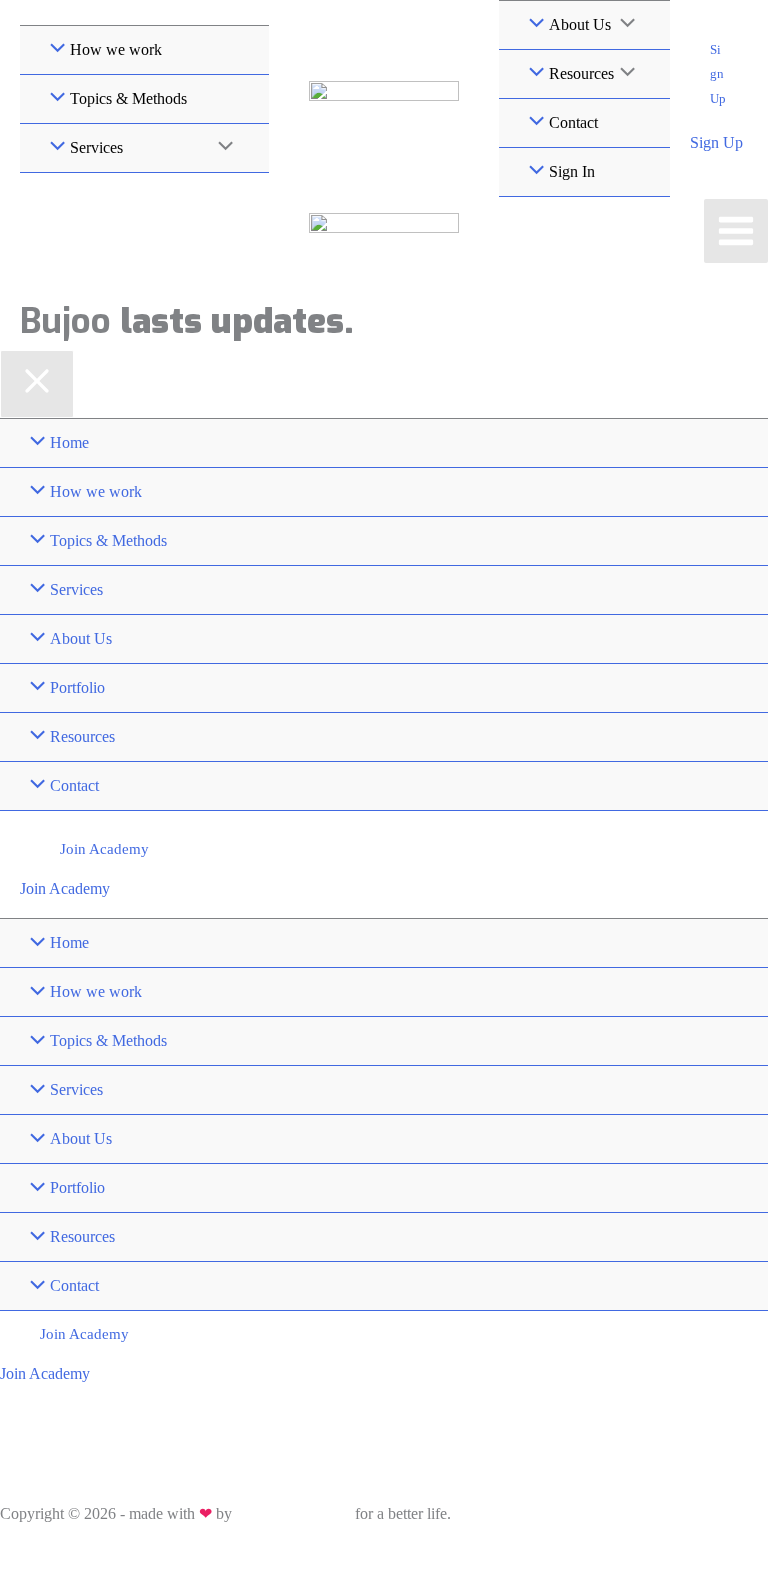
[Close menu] (37, 384)
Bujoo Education (293, 1513)
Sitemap (101, 1553)
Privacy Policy (39, 1553)
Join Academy (65, 888)
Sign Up (716, 142)
